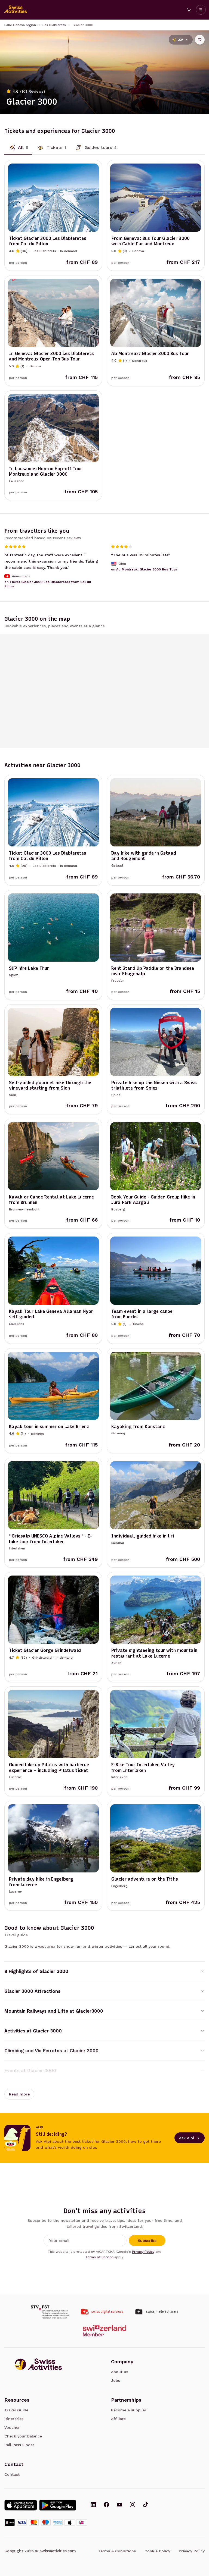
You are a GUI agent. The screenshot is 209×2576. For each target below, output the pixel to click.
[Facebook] (106, 2505)
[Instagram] (133, 2505)
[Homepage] (16, 10)
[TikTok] (146, 2505)
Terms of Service (99, 2257)
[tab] (18, 148)
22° (181, 40)
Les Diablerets (54, 25)
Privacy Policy (143, 2252)
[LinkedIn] (93, 2505)
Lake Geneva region (20, 25)
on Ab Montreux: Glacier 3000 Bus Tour (144, 569)
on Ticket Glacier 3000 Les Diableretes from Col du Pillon (48, 584)
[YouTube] (119, 2505)
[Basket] (189, 10)
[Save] (200, 40)
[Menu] (201, 10)
